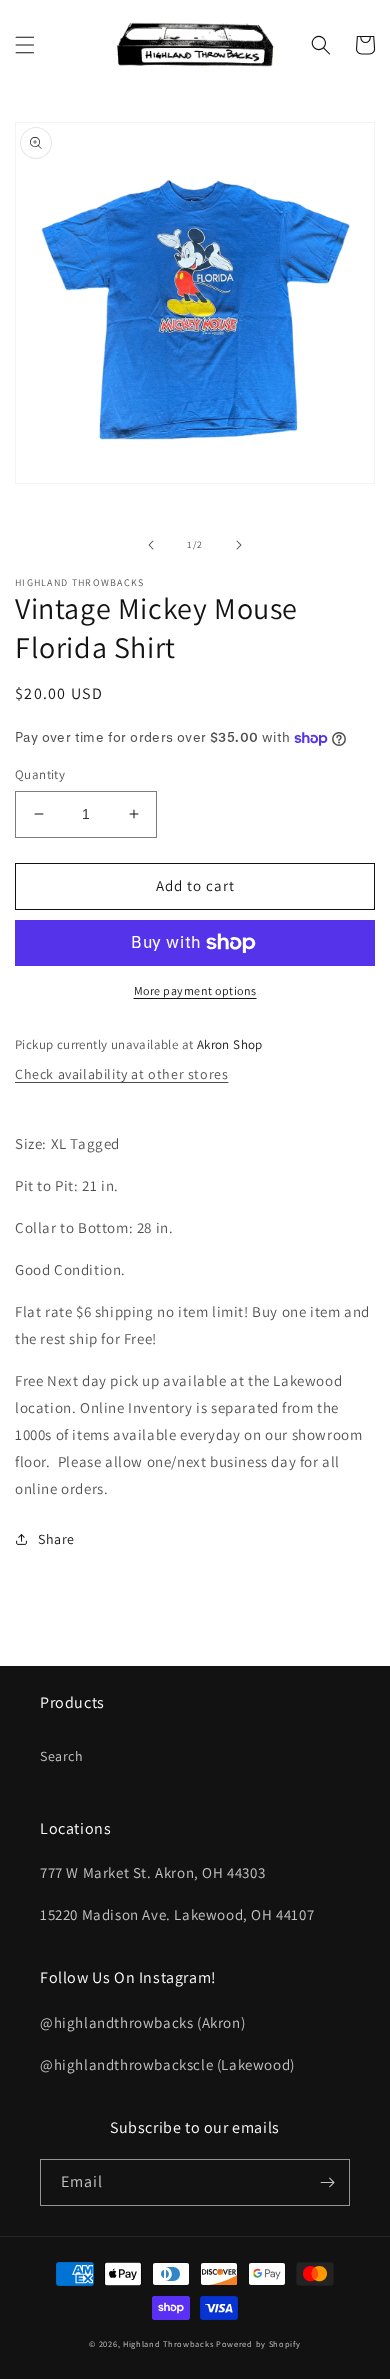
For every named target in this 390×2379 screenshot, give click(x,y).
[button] (25, 45)
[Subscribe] (327, 2182)
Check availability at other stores (121, 1074)
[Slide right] (239, 545)
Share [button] (56, 1539)
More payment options (195, 990)
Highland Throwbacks (168, 2343)
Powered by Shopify (258, 2343)
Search (62, 1756)
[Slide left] (151, 545)
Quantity (40, 774)
